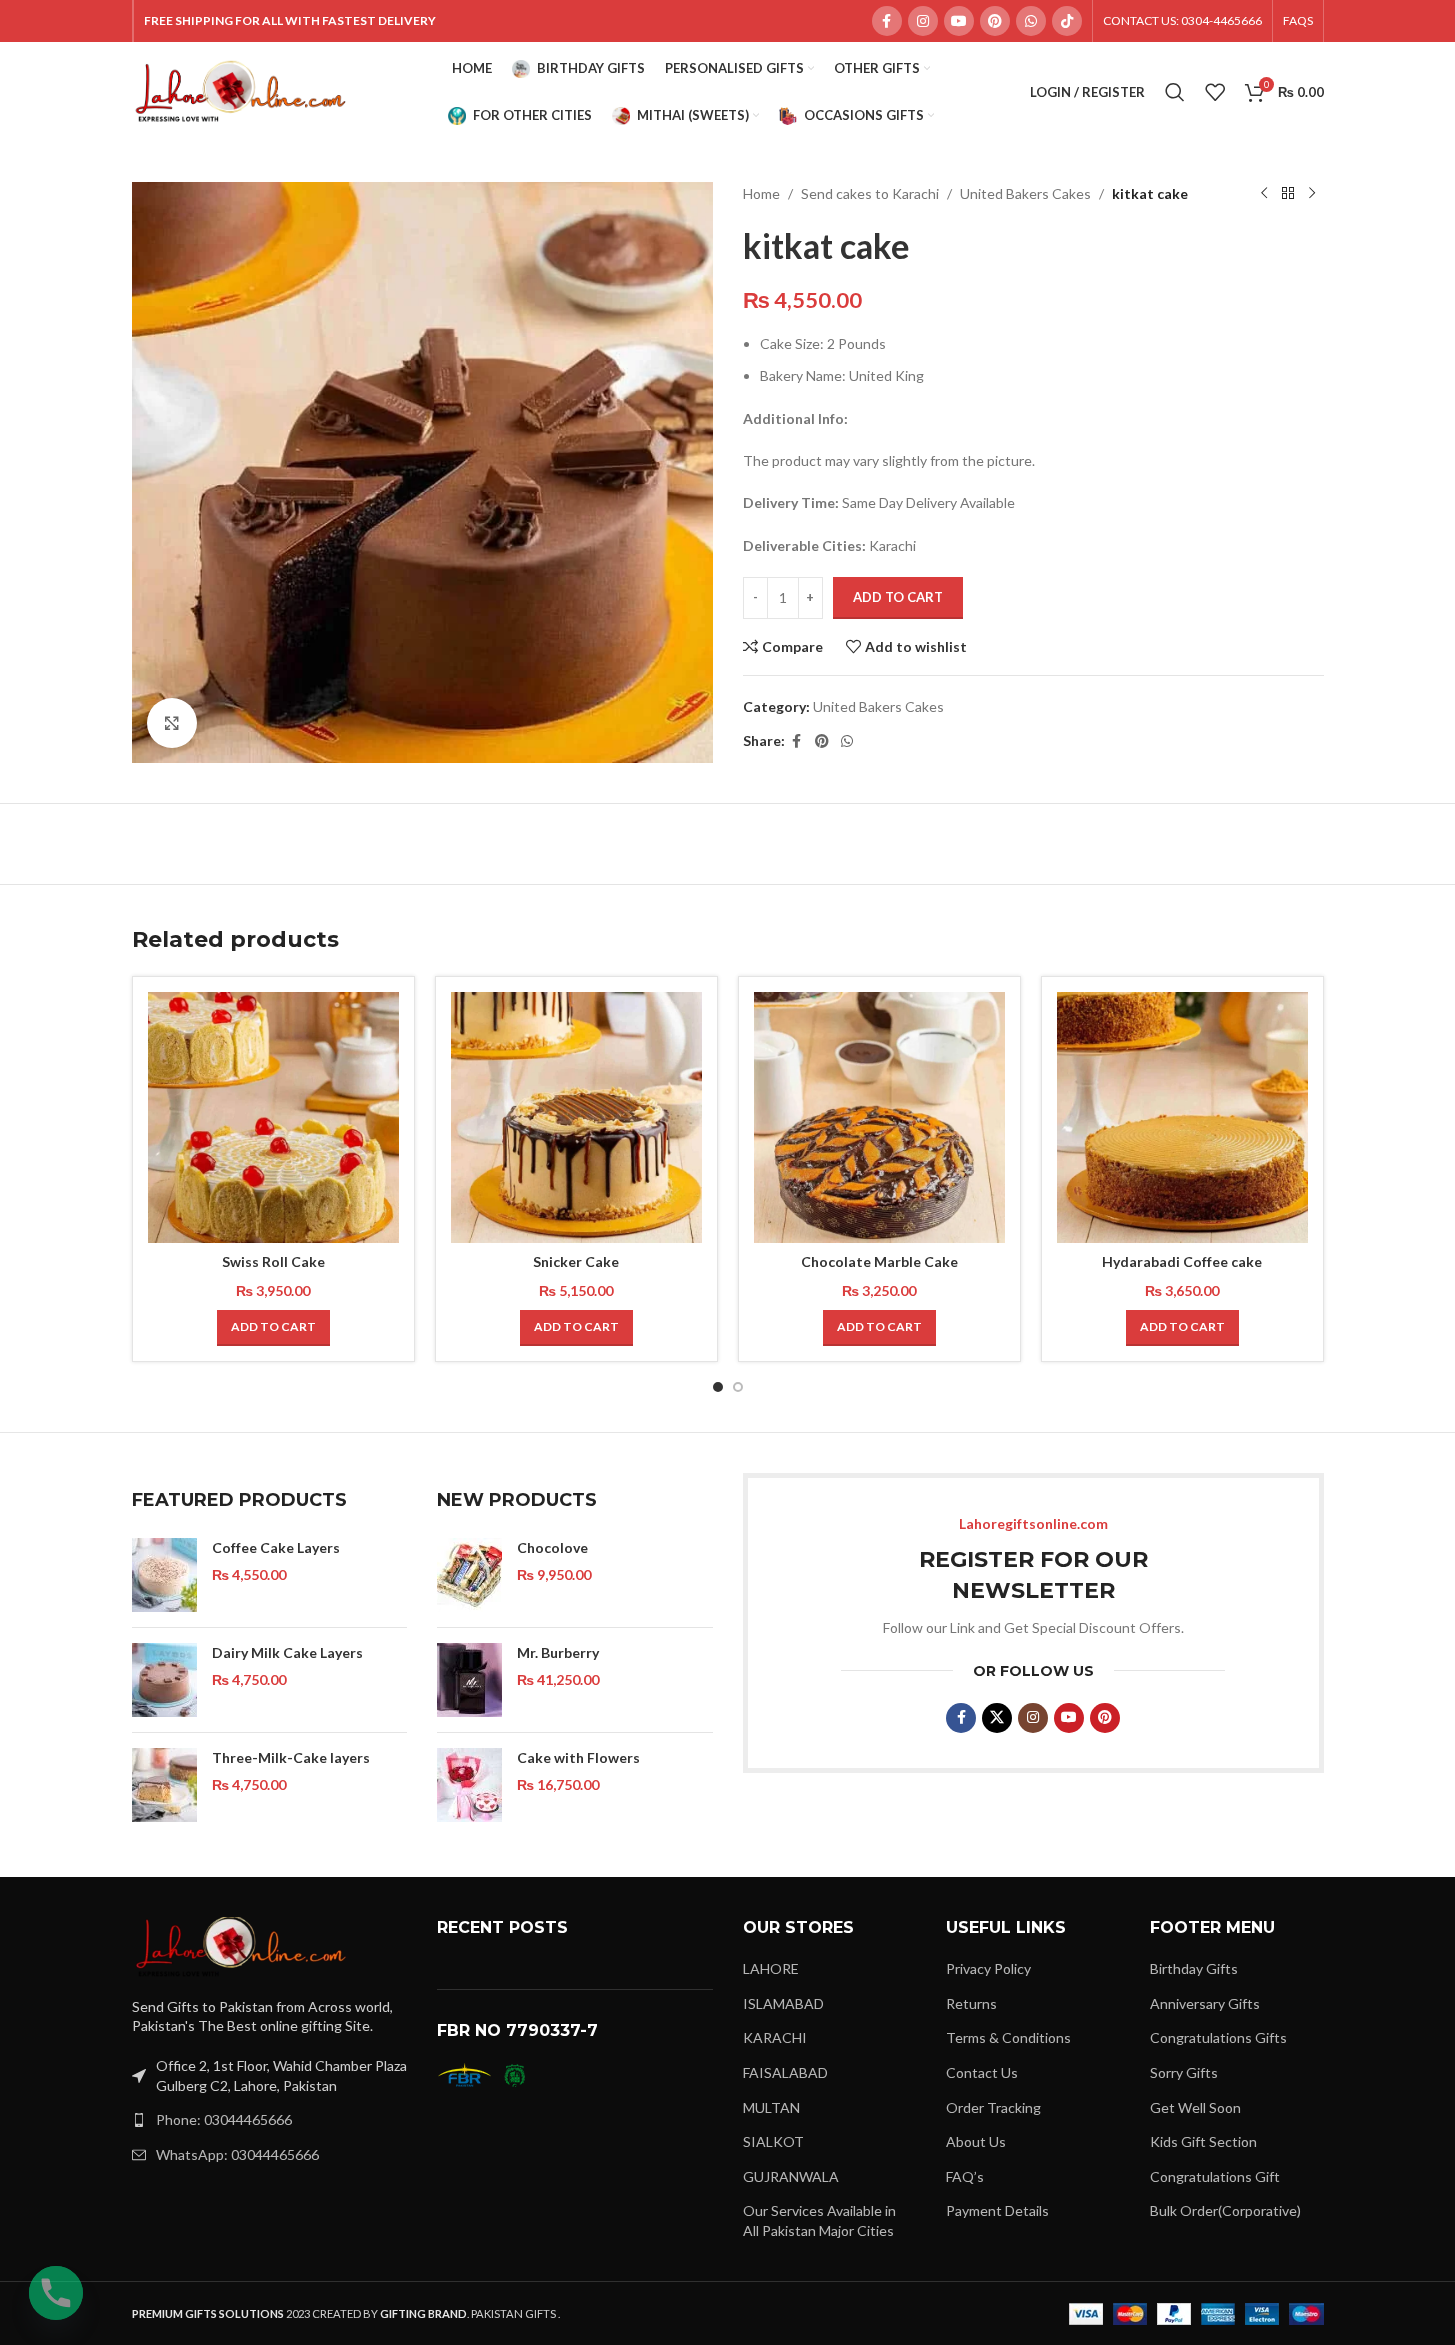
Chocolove (552, 1547)
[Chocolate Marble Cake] (879, 1117)
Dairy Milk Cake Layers (287, 1652)
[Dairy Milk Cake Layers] (164, 1680)
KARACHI (775, 2037)
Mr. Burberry (558, 1652)
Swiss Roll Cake (273, 1261)
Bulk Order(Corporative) (1225, 2210)
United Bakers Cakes (1025, 193)
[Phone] (56, 2293)
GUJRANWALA (791, 2176)
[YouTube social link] (959, 21)
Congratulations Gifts (1218, 2037)
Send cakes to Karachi (870, 193)
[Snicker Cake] (576, 1117)
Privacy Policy (988, 1968)
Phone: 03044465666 (224, 2119)
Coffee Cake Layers (276, 1547)
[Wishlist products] (1215, 92)
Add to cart (898, 597)
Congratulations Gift (1215, 2176)
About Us (976, 2141)
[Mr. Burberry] (469, 1680)
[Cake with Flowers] (469, 1785)
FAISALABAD (785, 2072)
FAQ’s (965, 2176)
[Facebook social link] (887, 21)
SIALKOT (773, 2141)
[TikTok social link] (1067, 21)
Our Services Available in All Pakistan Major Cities (819, 2220)
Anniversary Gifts (1205, 2003)
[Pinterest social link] (995, 21)
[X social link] (997, 1718)
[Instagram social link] (923, 21)
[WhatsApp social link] (1031, 21)
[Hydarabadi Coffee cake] (1182, 1117)
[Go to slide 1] (718, 1387)
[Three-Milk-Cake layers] (164, 1785)
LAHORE (771, 1968)
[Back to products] (1288, 194)
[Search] (1175, 92)
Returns (971, 2003)
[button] (273, 1328)
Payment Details (997, 2210)
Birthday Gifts (1194, 1968)
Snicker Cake (576, 1261)
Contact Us (982, 2072)
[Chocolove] (469, 1575)
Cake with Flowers (578, 1757)
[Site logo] (242, 90)
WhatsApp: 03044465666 (237, 2154)
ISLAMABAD (783, 2003)
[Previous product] (1264, 194)
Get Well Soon (1195, 2107)
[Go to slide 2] (738, 1387)
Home (761, 193)
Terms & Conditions (1008, 2037)
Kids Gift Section (1203, 2141)
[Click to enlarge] (172, 723)
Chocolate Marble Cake (879, 1261)
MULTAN (771, 2107)
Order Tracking (993, 2107)
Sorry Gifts (1184, 2072)
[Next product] (1312, 194)
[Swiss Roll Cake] (273, 1117)
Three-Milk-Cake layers (291, 1757)
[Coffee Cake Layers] (164, 1575)
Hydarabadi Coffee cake (1182, 1261)
